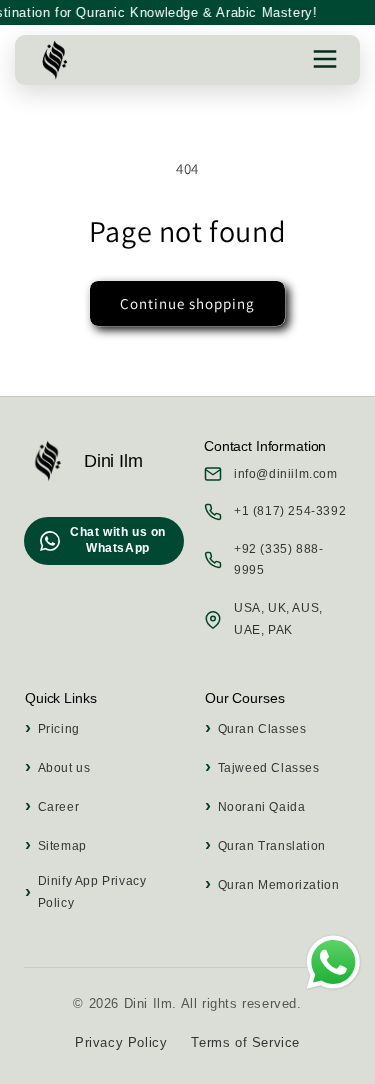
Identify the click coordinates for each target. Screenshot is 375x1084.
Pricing (59, 729)
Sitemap (62, 846)
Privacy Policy (121, 1042)
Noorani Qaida (261, 807)
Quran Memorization (278, 885)
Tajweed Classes (269, 768)
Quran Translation (272, 846)
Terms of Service (245, 1042)
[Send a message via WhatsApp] (333, 962)
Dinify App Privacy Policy (92, 892)
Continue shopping (187, 303)
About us (64, 768)
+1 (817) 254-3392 (290, 511)
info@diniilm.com (286, 474)
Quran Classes (262, 729)
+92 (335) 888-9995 (278, 560)
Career (58, 807)
